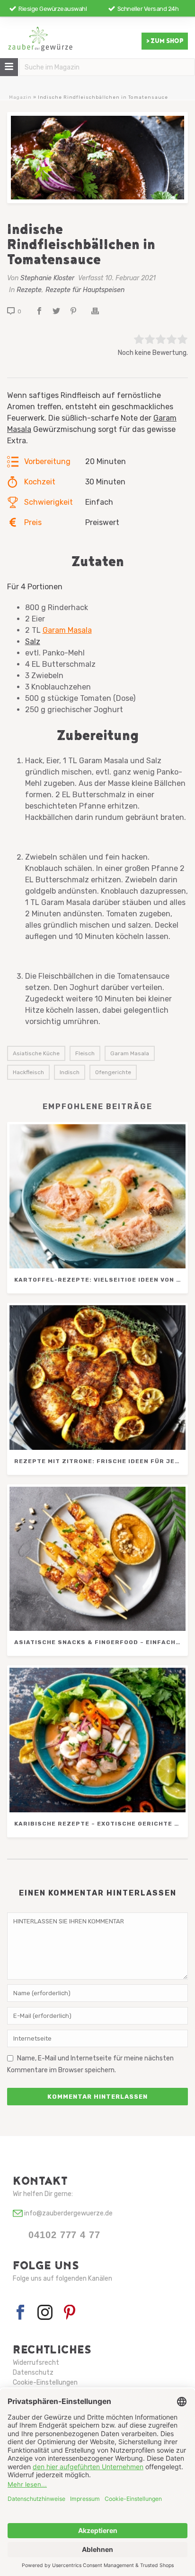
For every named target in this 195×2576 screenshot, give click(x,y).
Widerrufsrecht (36, 2363)
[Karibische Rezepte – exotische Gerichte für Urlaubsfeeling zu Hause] (97, 1740)
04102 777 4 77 (64, 2235)
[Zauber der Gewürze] (40, 43)
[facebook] (20, 2313)
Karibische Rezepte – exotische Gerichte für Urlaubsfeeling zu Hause (100, 1824)
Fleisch (85, 1053)
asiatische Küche (36, 1053)
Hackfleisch (28, 1072)
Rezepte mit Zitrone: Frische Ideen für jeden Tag (100, 1461)
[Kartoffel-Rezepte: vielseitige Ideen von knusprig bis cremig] (97, 1197)
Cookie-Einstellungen (45, 2382)
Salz (33, 642)
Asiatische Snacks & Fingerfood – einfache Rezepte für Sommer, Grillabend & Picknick (100, 1642)
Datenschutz (33, 2373)
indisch (70, 1072)
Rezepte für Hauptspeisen (85, 290)
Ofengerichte (113, 1072)
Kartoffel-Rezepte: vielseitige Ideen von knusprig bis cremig (100, 1280)
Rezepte (29, 290)
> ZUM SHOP (165, 41)
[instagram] (45, 2313)
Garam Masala (67, 630)
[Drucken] (100, 311)
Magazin (20, 97)
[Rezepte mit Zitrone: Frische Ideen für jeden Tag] (97, 1378)
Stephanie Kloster (47, 278)
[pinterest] (70, 2313)
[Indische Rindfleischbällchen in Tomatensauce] (97, 158)
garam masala (130, 1053)
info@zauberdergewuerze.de (68, 2213)
